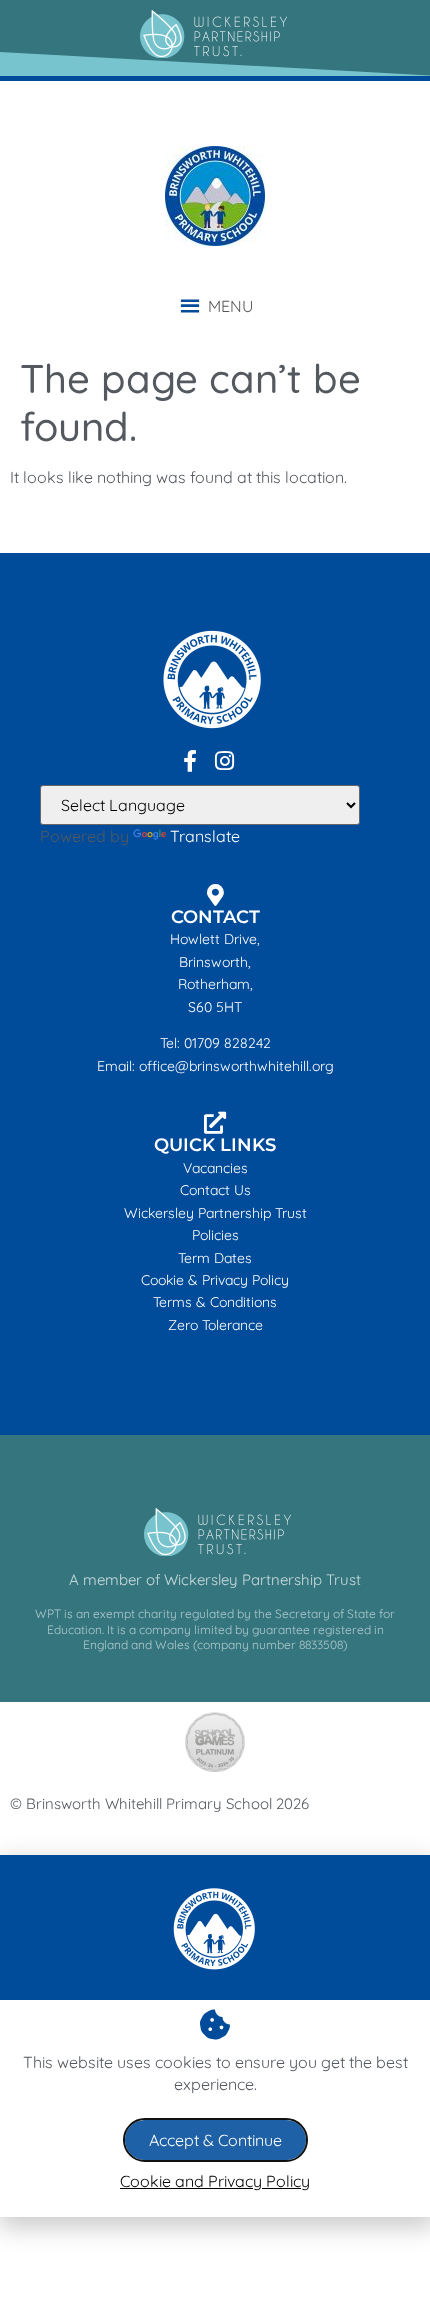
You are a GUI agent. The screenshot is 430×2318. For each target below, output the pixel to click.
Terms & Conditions (215, 1302)
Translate (205, 836)
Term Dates (215, 1258)
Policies (215, 1235)
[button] (230, 306)
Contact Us (215, 1190)
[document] (215, 2035)
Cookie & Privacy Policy (215, 1280)
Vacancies (215, 1168)
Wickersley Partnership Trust (215, 1213)
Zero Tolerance (215, 1325)
